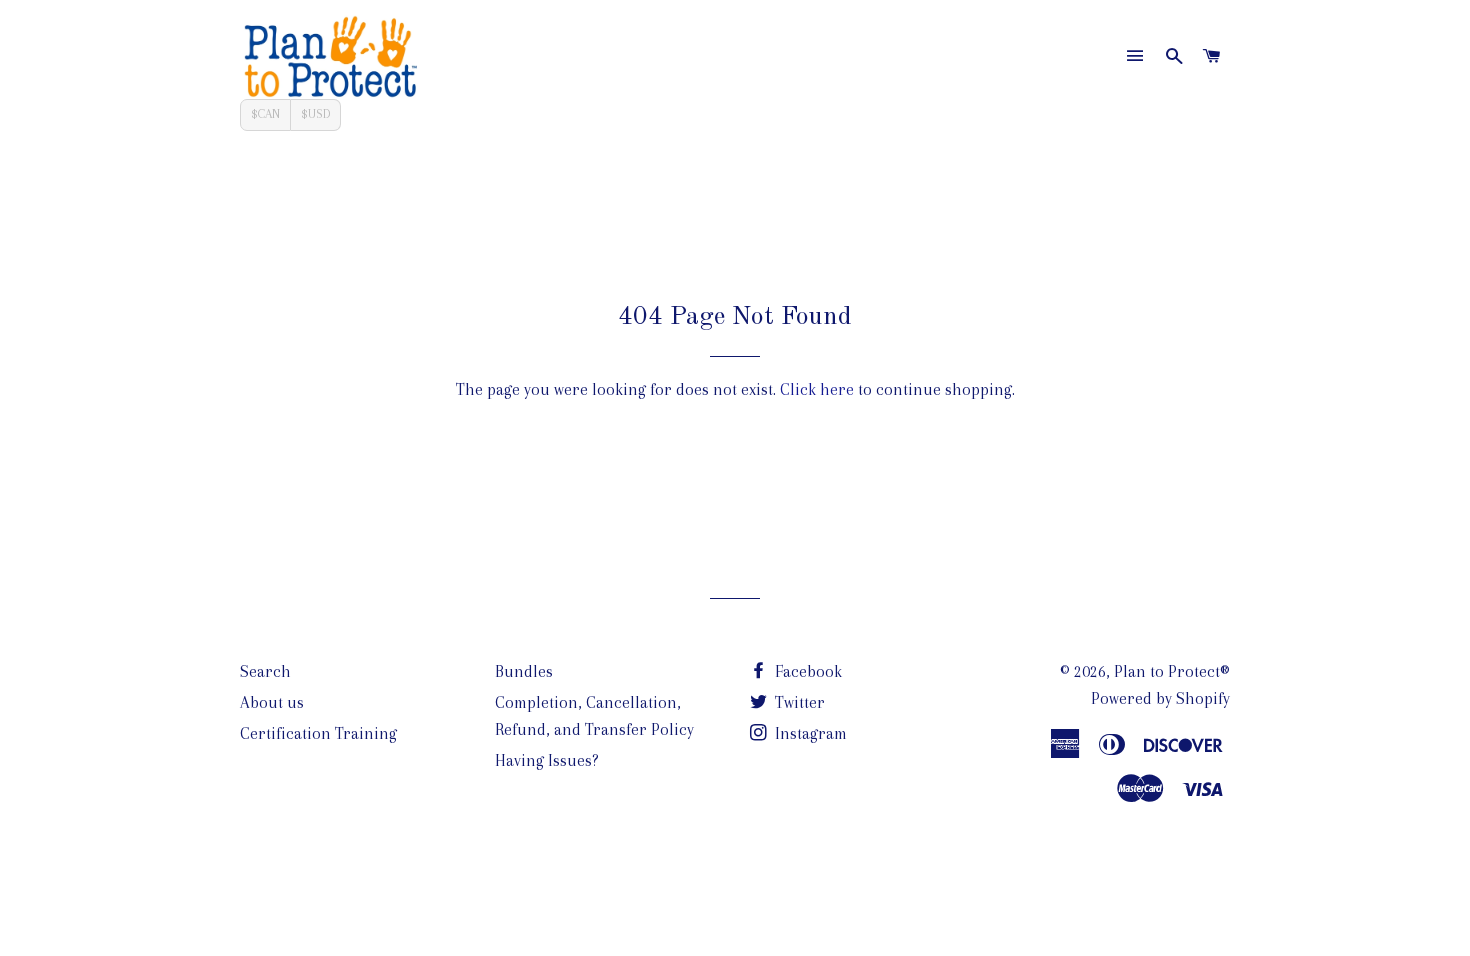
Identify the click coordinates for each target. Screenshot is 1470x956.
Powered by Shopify (1160, 698)
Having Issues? (547, 760)
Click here (817, 389)
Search (265, 671)
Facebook (806, 671)
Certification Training (318, 733)
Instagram (809, 733)
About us (272, 702)
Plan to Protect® (1172, 671)
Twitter (798, 702)
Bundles (524, 671)
